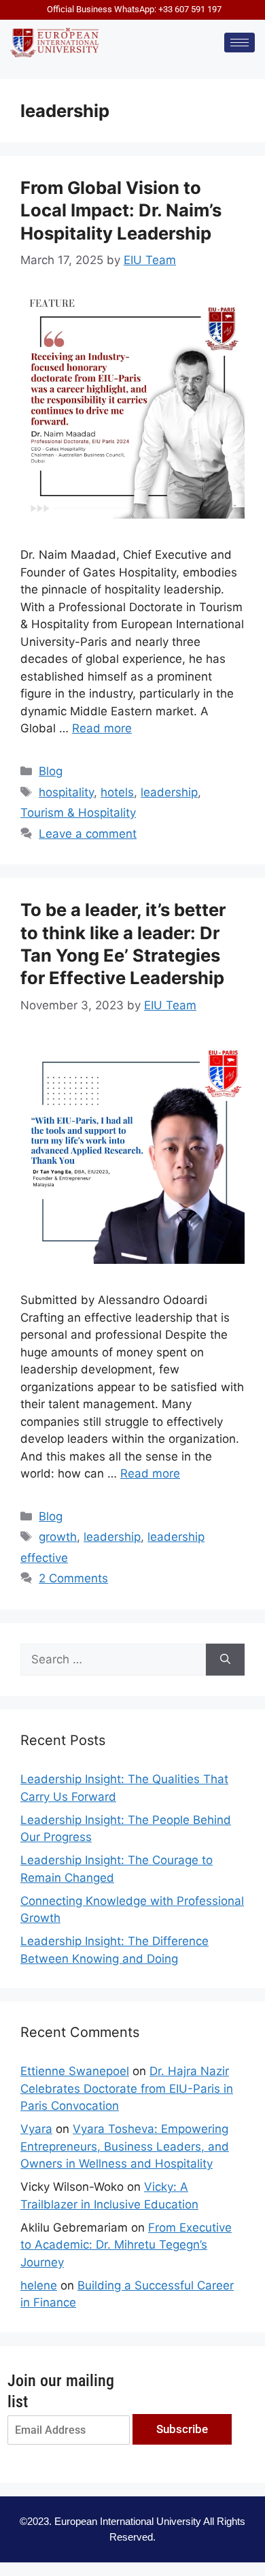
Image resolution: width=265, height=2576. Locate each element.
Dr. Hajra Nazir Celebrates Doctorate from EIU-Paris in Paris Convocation (127, 2088)
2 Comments (73, 1578)
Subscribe (182, 2429)
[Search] (225, 1660)
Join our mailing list (61, 2391)
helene (39, 2285)
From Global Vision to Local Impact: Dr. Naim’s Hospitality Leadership (121, 210)
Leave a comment (88, 834)
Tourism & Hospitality (78, 813)
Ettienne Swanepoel (75, 2071)
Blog (51, 771)
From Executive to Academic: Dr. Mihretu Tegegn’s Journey (126, 2245)
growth (58, 1537)
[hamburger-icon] (240, 43)
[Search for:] (113, 1660)
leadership (169, 792)
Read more (102, 728)
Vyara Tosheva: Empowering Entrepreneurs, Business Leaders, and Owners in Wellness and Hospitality (125, 2146)
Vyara (36, 2129)
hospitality (66, 792)
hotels (117, 792)
